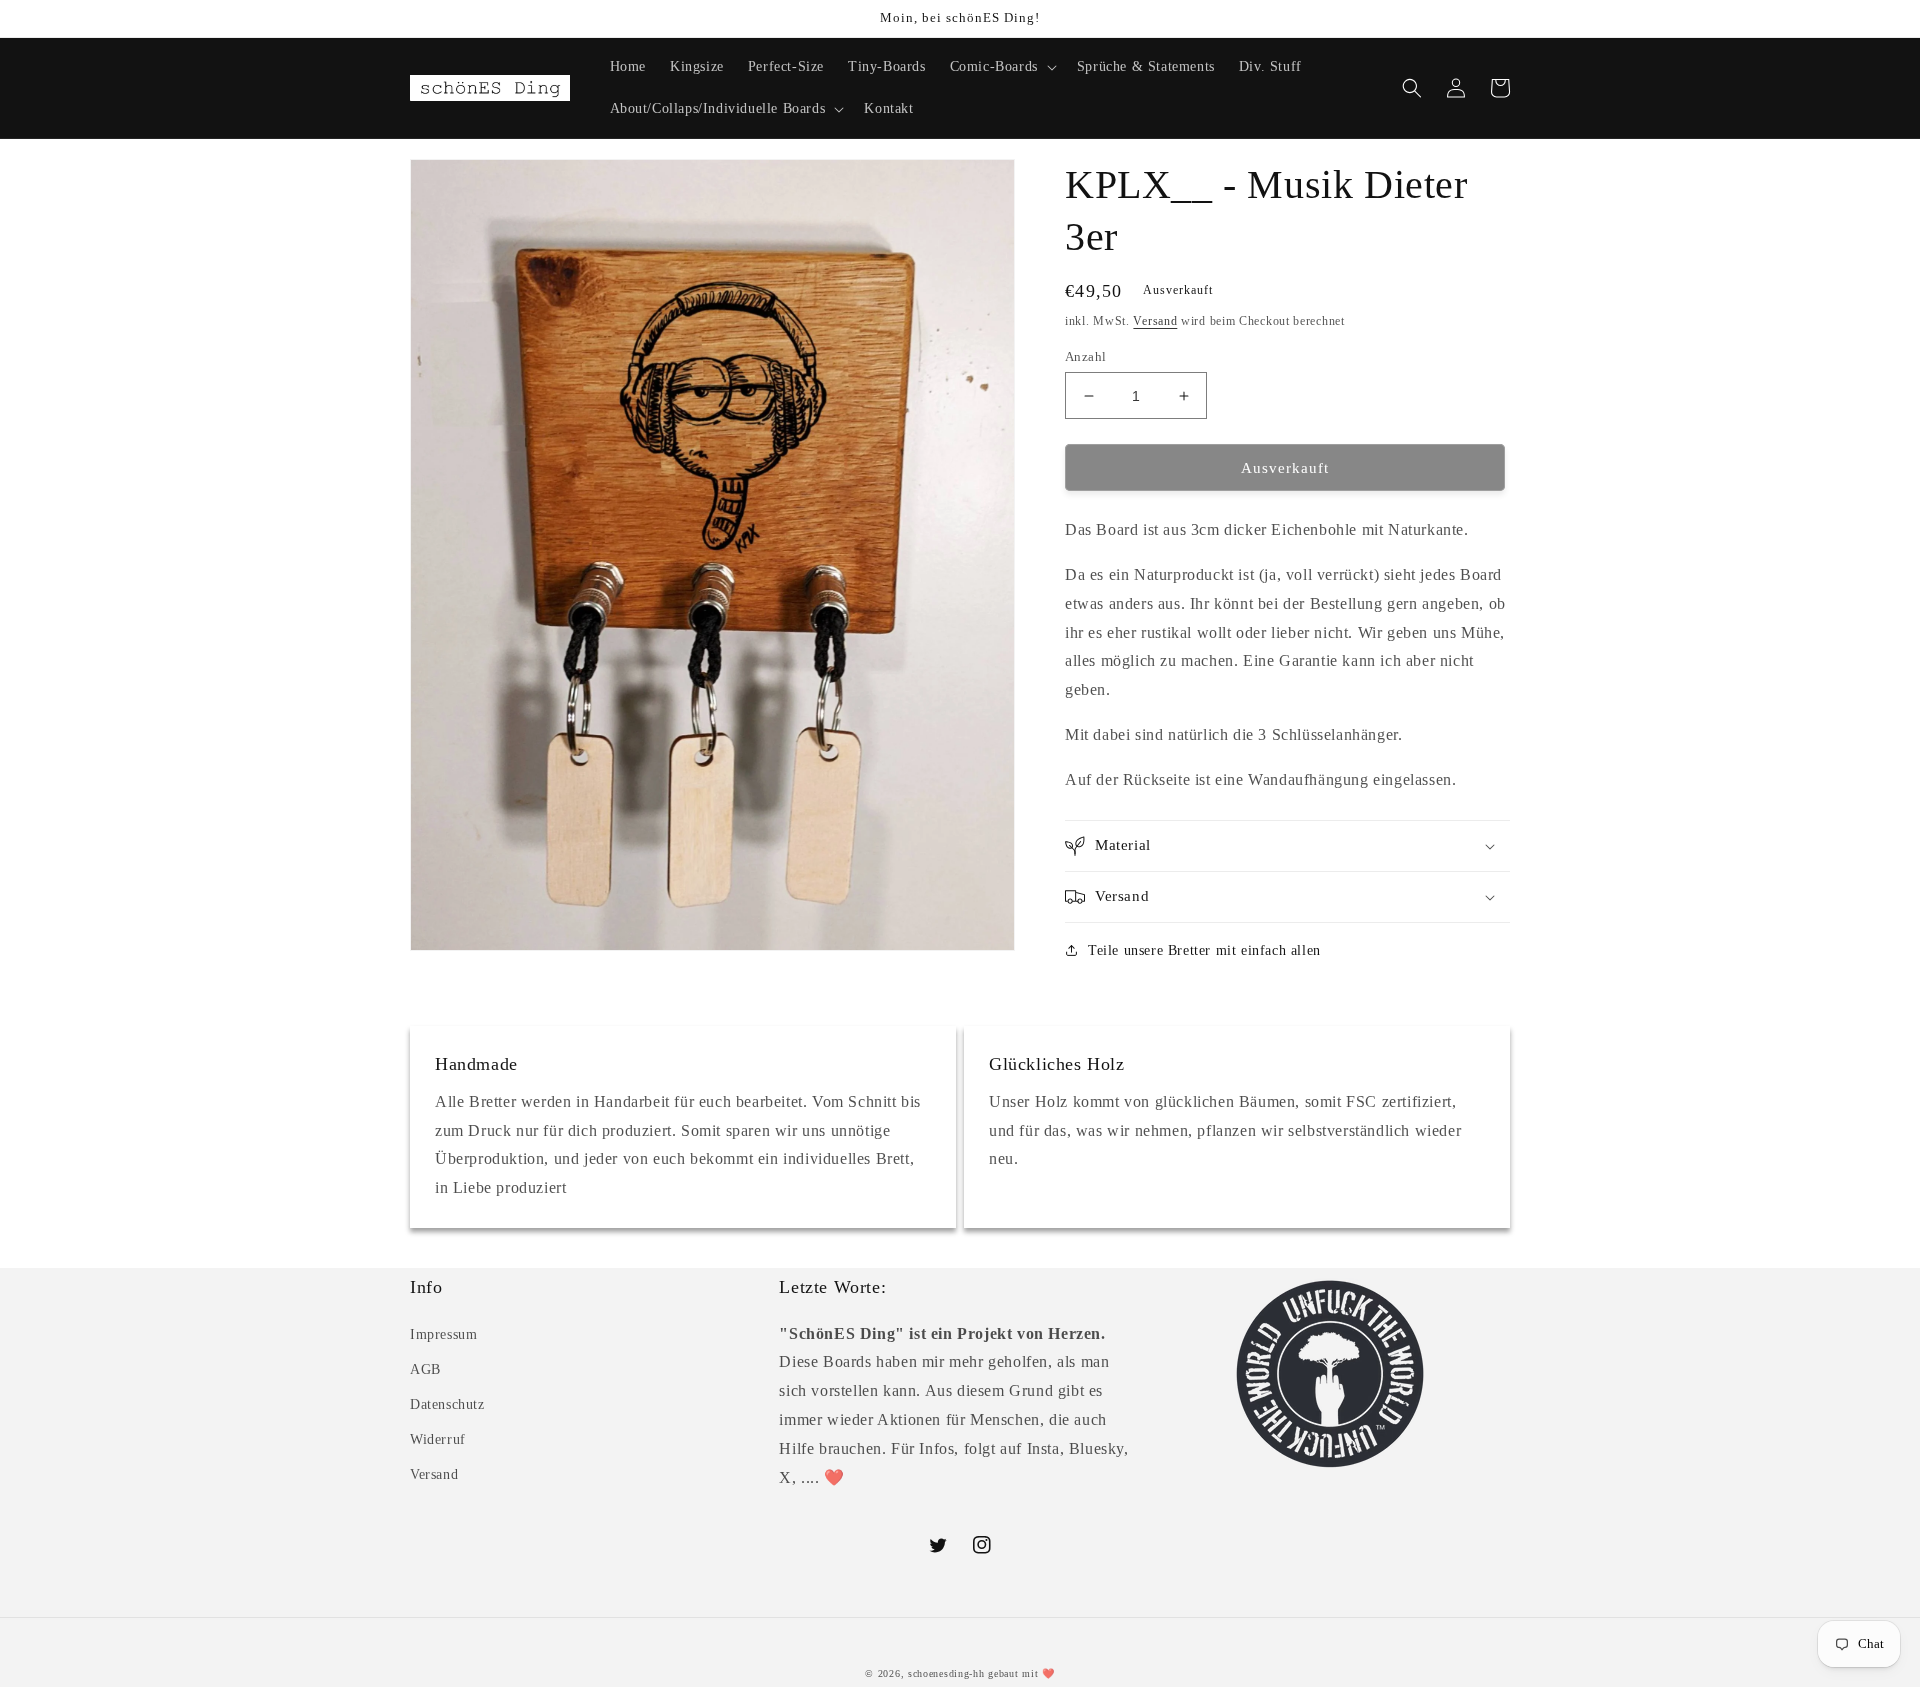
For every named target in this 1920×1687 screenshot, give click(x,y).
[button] (1001, 67)
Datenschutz (447, 1404)
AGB (425, 1369)
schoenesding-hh (946, 1673)
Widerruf (438, 1439)
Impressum (443, 1334)
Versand (1155, 321)
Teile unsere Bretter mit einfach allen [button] (1204, 950)
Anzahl (1085, 356)
